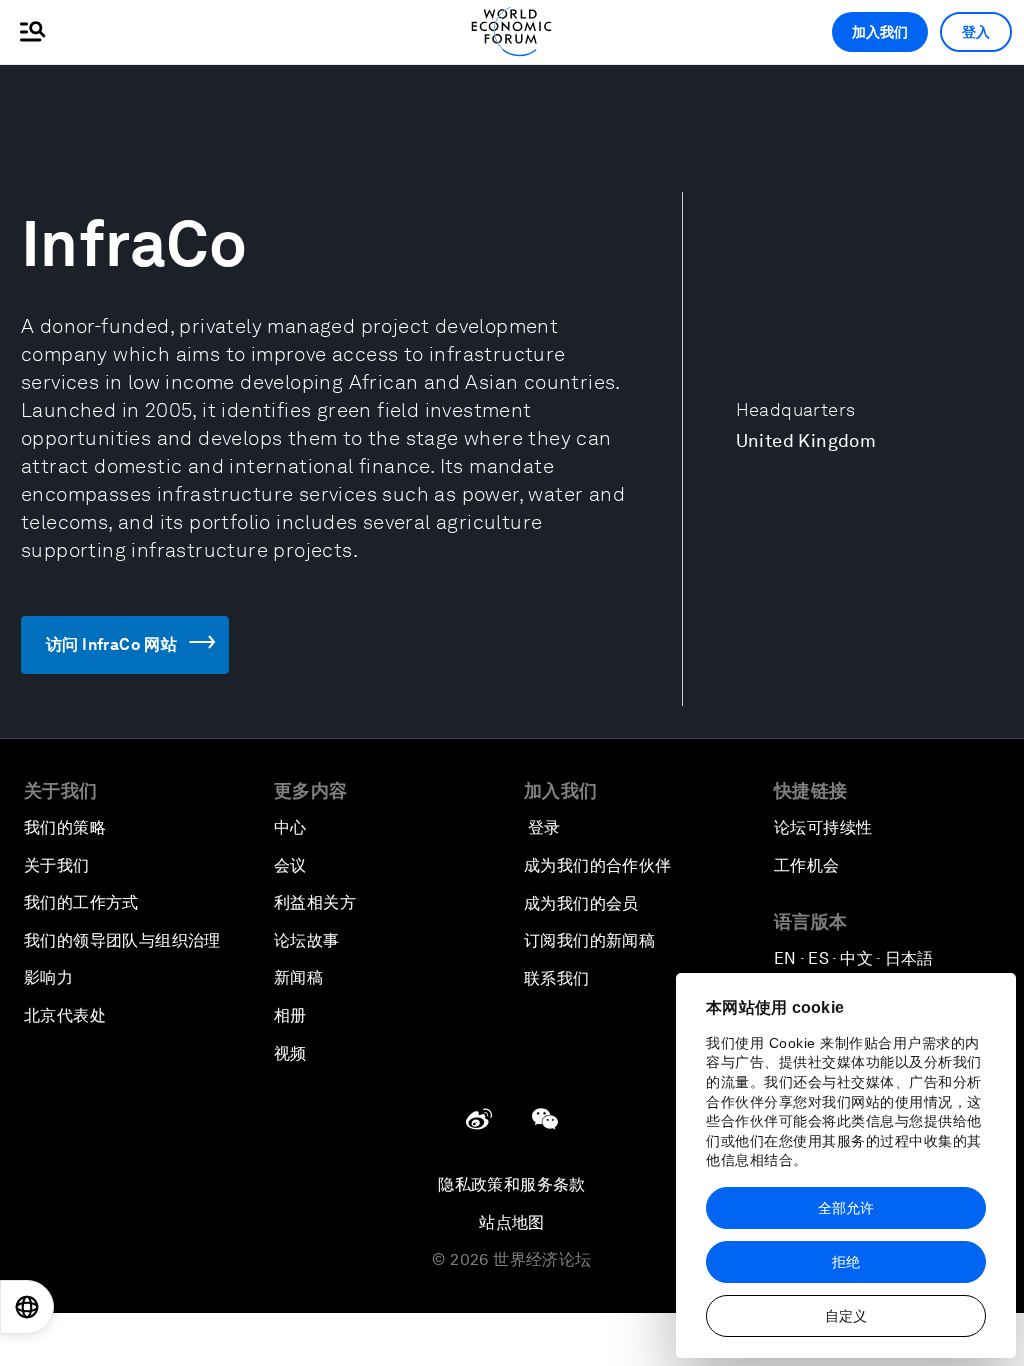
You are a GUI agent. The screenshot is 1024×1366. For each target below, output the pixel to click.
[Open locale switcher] (27, 1307)
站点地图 (512, 1222)
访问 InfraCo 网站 (111, 644)
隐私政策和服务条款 (512, 1184)
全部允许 (846, 1208)
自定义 (846, 1316)
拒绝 (846, 1262)
